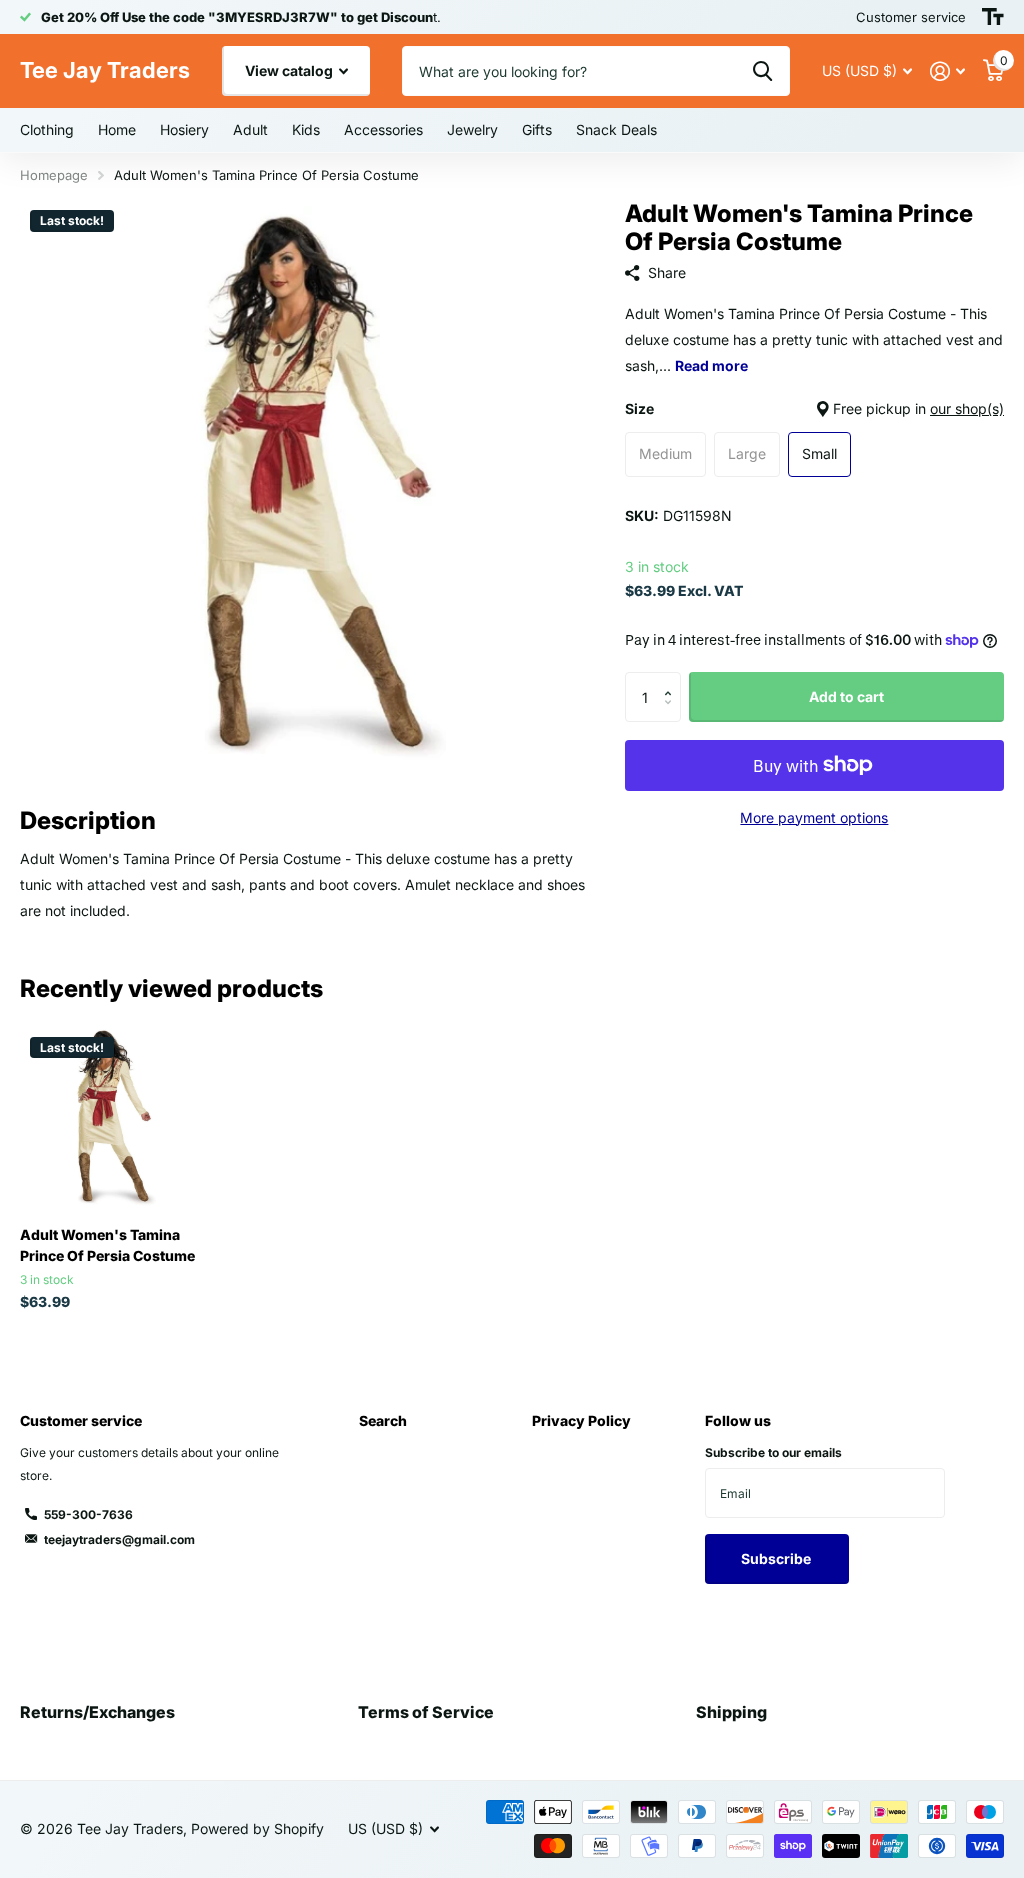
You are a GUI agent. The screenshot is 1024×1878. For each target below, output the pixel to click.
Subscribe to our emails (773, 1452)
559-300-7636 (88, 1514)
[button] (673, 679)
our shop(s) (967, 408)
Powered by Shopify (257, 1828)
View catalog (290, 70)
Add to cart (846, 696)
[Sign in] (947, 71)
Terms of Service (426, 1712)
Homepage (54, 175)
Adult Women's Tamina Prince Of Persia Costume (107, 1245)
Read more (711, 365)
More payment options (814, 817)
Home (117, 129)
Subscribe (777, 1558)
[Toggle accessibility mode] (993, 17)
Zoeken (762, 71)
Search (383, 1420)
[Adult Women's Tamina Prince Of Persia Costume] (112, 1119)
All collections (47, 131)
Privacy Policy (581, 1420)
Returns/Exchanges (97, 1712)
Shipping (731, 1712)
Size (814, 408)
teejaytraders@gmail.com (119, 1539)
